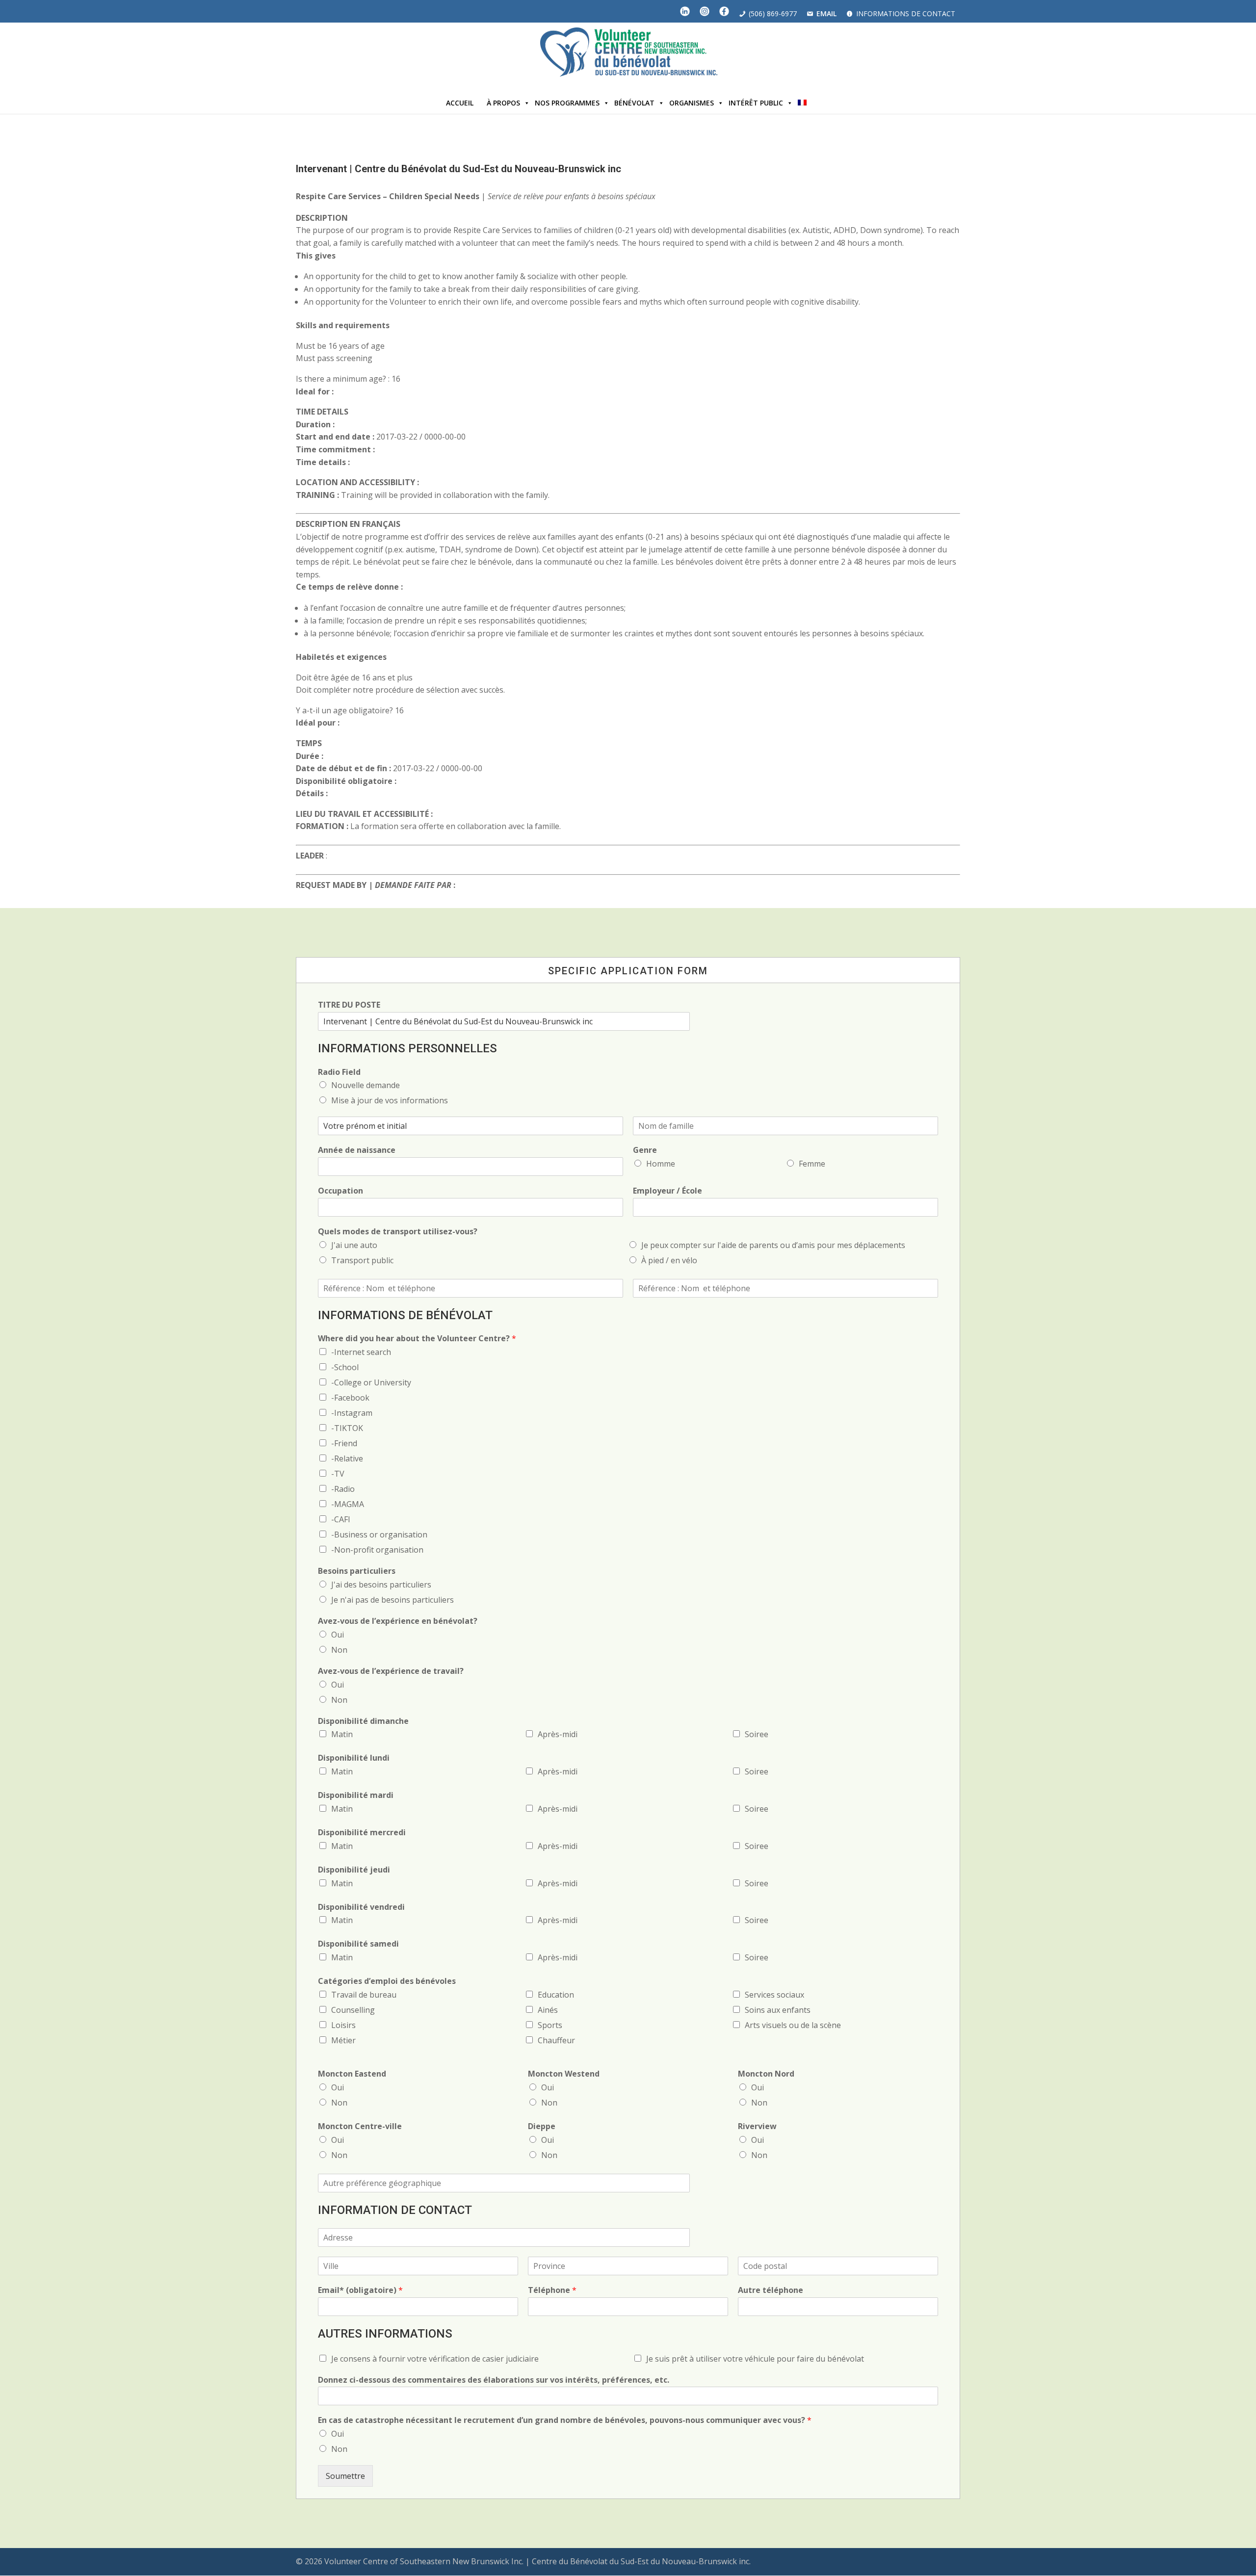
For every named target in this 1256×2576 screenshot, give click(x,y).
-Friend (344, 1443)
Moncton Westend (564, 2074)
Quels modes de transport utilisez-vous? (398, 1232)
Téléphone (552, 2290)
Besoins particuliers (357, 1571)
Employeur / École (667, 1191)
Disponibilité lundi (354, 1758)
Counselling (353, 2010)
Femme (812, 1164)
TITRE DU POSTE (349, 1005)
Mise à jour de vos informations (390, 1100)
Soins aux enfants (778, 2010)
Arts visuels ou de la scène (793, 2025)
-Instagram (352, 1413)
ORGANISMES (692, 103)
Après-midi (558, 1734)
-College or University (371, 1382)
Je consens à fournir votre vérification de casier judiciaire (435, 2359)
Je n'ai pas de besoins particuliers (392, 1600)
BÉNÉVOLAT (634, 103)
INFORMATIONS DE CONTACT (906, 13)
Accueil (460, 103)
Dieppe (542, 2126)
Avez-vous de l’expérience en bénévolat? (398, 1621)
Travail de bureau (364, 1995)
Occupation (340, 1191)
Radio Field (339, 1072)
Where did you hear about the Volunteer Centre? (417, 1339)
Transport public (362, 1260)
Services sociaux (774, 1995)
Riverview (757, 2126)
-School (345, 1367)
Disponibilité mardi (356, 1795)
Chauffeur (556, 2040)
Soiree (757, 1734)
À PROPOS (503, 103)
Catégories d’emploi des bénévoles (387, 1981)
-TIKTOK (347, 1428)
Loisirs (343, 2025)
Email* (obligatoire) (360, 2290)
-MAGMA (348, 1504)
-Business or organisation (379, 1535)
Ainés (548, 2010)
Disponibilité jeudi (354, 1870)
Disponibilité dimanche (363, 1721)
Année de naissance (357, 1150)
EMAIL (826, 13)
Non (339, 1650)
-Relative (347, 1458)
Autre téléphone (771, 2290)
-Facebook (350, 1398)
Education (556, 1995)
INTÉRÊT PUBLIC (756, 103)
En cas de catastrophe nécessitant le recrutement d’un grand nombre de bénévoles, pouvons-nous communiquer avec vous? (565, 2420)
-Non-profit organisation (377, 1550)
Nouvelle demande (366, 1085)
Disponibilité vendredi (361, 1907)
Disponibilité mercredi (362, 1833)
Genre (645, 1150)
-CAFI (341, 1519)
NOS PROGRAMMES (567, 103)
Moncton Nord (766, 2074)
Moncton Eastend (352, 2074)
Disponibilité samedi (358, 1944)
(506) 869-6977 (773, 13)
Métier (343, 2040)
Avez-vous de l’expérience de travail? (391, 1671)
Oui (338, 1635)
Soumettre (345, 2476)
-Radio (343, 1489)
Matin (342, 1734)
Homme (661, 1164)
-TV (338, 1474)
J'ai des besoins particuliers (381, 1585)
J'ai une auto (354, 1245)
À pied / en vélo (669, 1260)
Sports (550, 2025)
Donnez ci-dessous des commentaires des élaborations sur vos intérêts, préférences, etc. (494, 2380)
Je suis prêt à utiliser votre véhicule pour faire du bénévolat (755, 2359)
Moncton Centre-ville (360, 2126)
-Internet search (361, 1352)
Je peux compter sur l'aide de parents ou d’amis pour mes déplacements (773, 1245)
